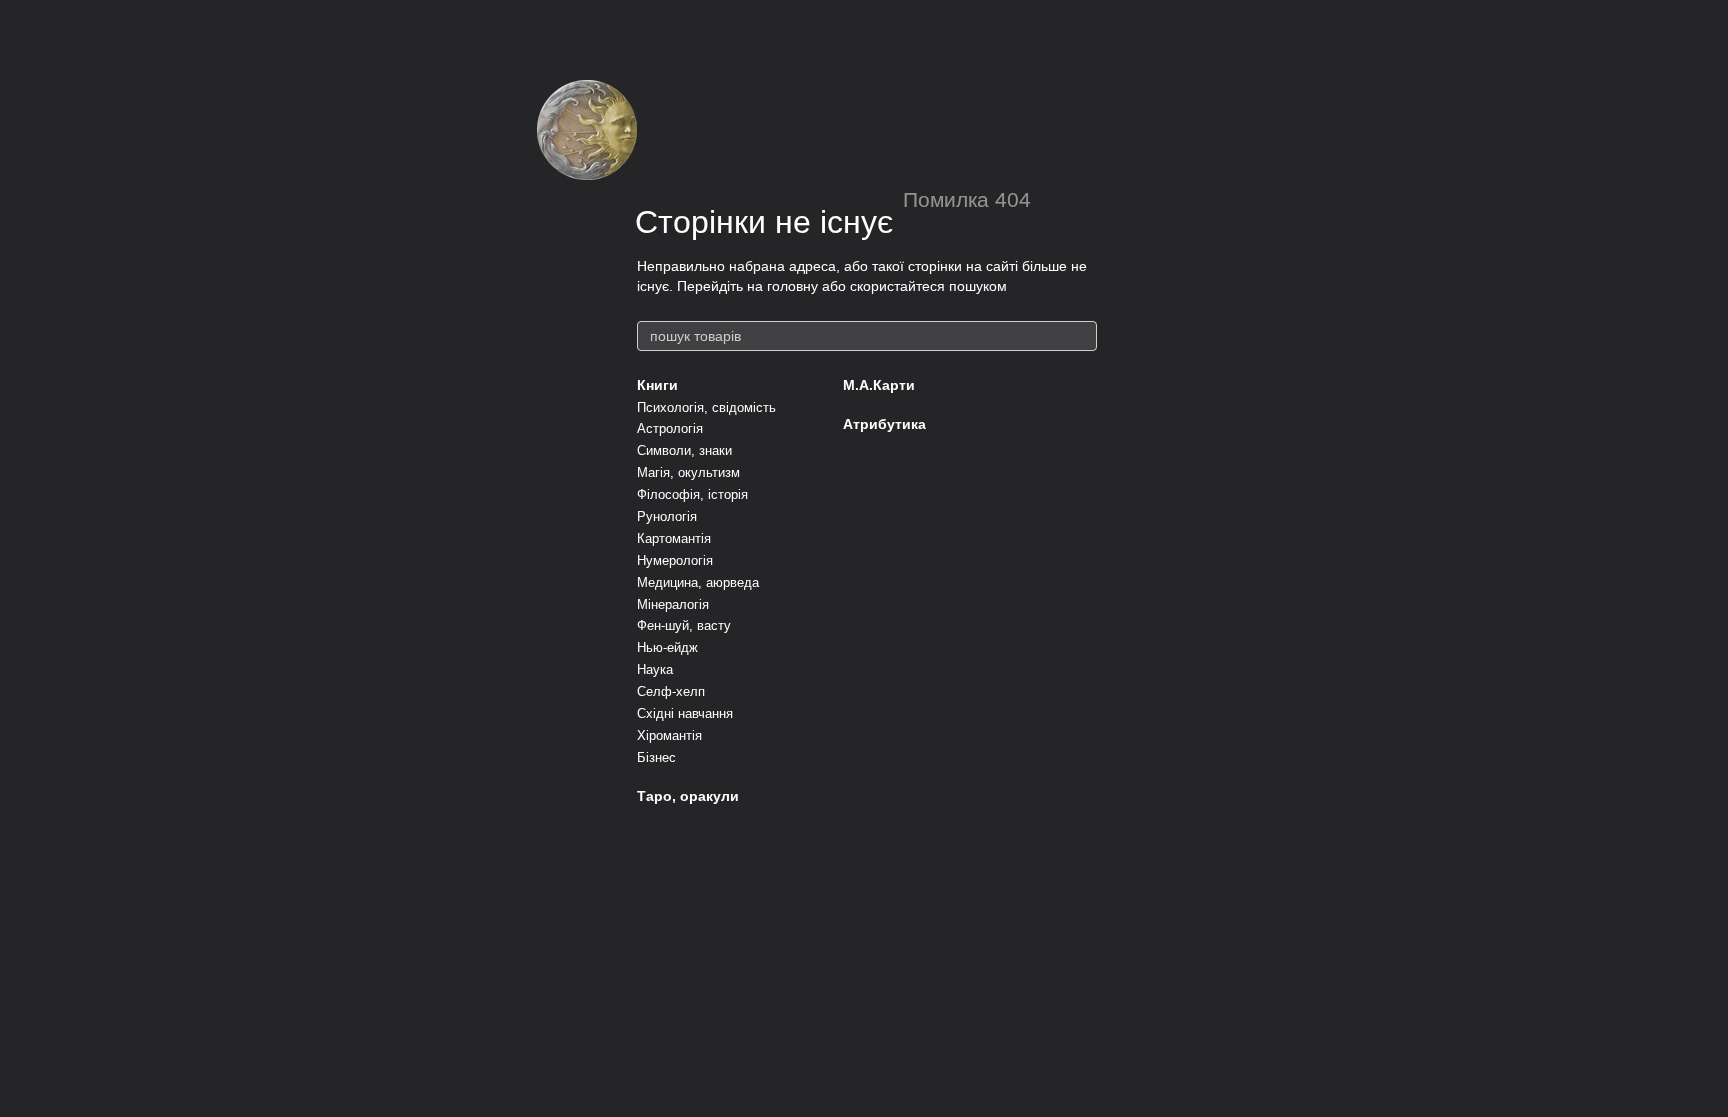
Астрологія (670, 428)
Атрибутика (884, 424)
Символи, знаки (684, 450)
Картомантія (674, 538)
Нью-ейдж (667, 647)
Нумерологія (675, 560)
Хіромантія (669, 735)
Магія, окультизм (688, 472)
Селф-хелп (671, 691)
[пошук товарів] (1081, 336)
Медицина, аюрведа (698, 582)
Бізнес (656, 757)
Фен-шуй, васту (684, 625)
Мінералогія (673, 604)
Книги (657, 385)
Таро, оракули (688, 796)
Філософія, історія (692, 494)
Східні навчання (685, 713)
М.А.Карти (879, 385)
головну (792, 286)
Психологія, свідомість (706, 407)
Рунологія (667, 516)
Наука (655, 669)
